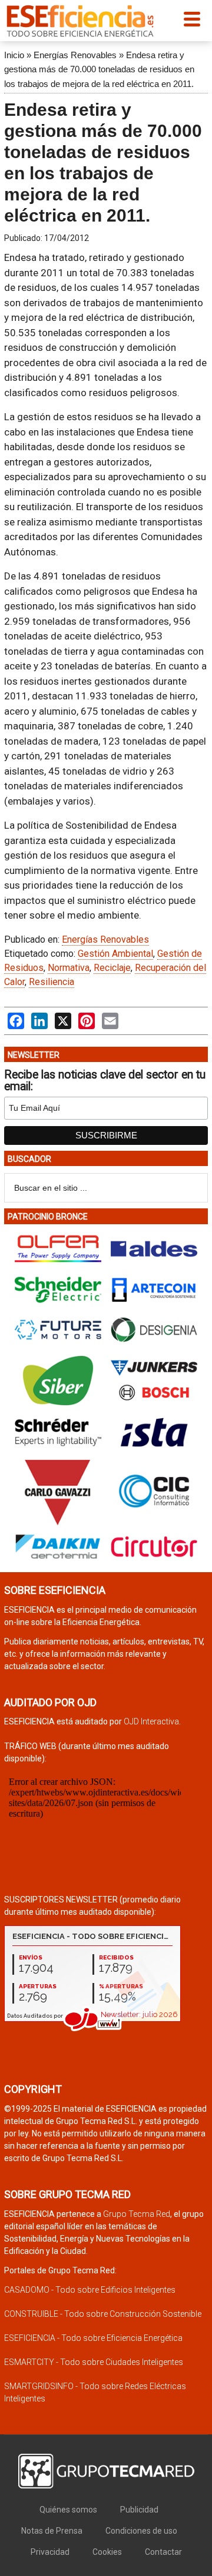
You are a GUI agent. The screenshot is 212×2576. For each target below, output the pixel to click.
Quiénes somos (68, 2510)
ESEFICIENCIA (80, 21)
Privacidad (50, 2552)
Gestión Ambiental (115, 954)
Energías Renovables (75, 55)
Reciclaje (112, 968)
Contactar (163, 2552)
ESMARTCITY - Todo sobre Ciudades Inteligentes (94, 2362)
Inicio (14, 55)
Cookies (107, 2552)
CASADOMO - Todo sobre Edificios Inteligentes (90, 2290)
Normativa (69, 968)
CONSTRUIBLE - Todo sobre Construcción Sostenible (103, 2314)
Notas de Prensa (52, 2531)
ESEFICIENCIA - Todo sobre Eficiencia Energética (93, 2338)
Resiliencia (52, 982)
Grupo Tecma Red (137, 2214)
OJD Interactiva (151, 1721)
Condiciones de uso (141, 2531)
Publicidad (139, 2510)
